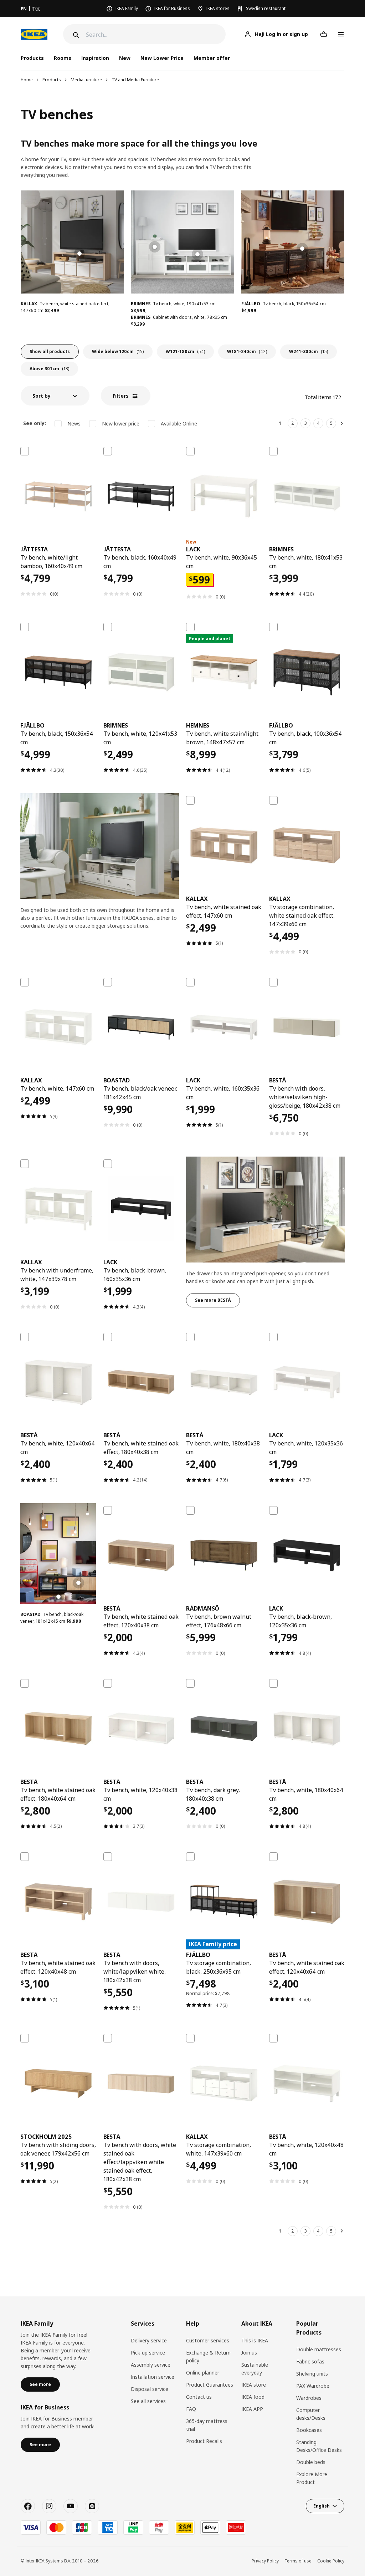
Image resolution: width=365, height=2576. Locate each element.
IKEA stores (218, 8)
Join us (249, 2353)
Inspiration (95, 58)
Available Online (179, 424)
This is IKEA (255, 2340)
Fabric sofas (310, 2361)
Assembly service (151, 2365)
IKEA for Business (172, 8)
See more (40, 2384)
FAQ (191, 2409)
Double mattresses (319, 2349)
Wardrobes (309, 2398)
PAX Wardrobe (313, 2386)
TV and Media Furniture (135, 80)
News (74, 424)
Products (52, 80)
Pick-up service (148, 2353)
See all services (148, 2401)
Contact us (199, 2397)
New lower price (121, 424)
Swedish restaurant (266, 8)
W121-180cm (185, 351)
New (125, 58)
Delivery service (149, 2340)
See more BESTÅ (213, 1300)
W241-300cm (309, 351)
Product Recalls (204, 2441)
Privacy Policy (265, 2561)
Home (27, 80)
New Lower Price (162, 58)
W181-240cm (247, 351)
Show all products (50, 351)
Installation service (153, 2377)
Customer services (208, 2340)
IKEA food (253, 2397)
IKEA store (254, 2385)
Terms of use (298, 2561)
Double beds (311, 2462)
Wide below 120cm (118, 351)
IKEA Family (127, 8)
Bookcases (309, 2430)
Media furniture (86, 80)
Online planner (203, 2373)
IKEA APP (252, 2409)
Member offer (212, 58)
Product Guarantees (210, 2385)
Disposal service (150, 2389)
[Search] (75, 35)
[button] (55, 396)
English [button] (322, 2506)
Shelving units (312, 2374)
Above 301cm (49, 369)
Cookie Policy (331, 2561)
